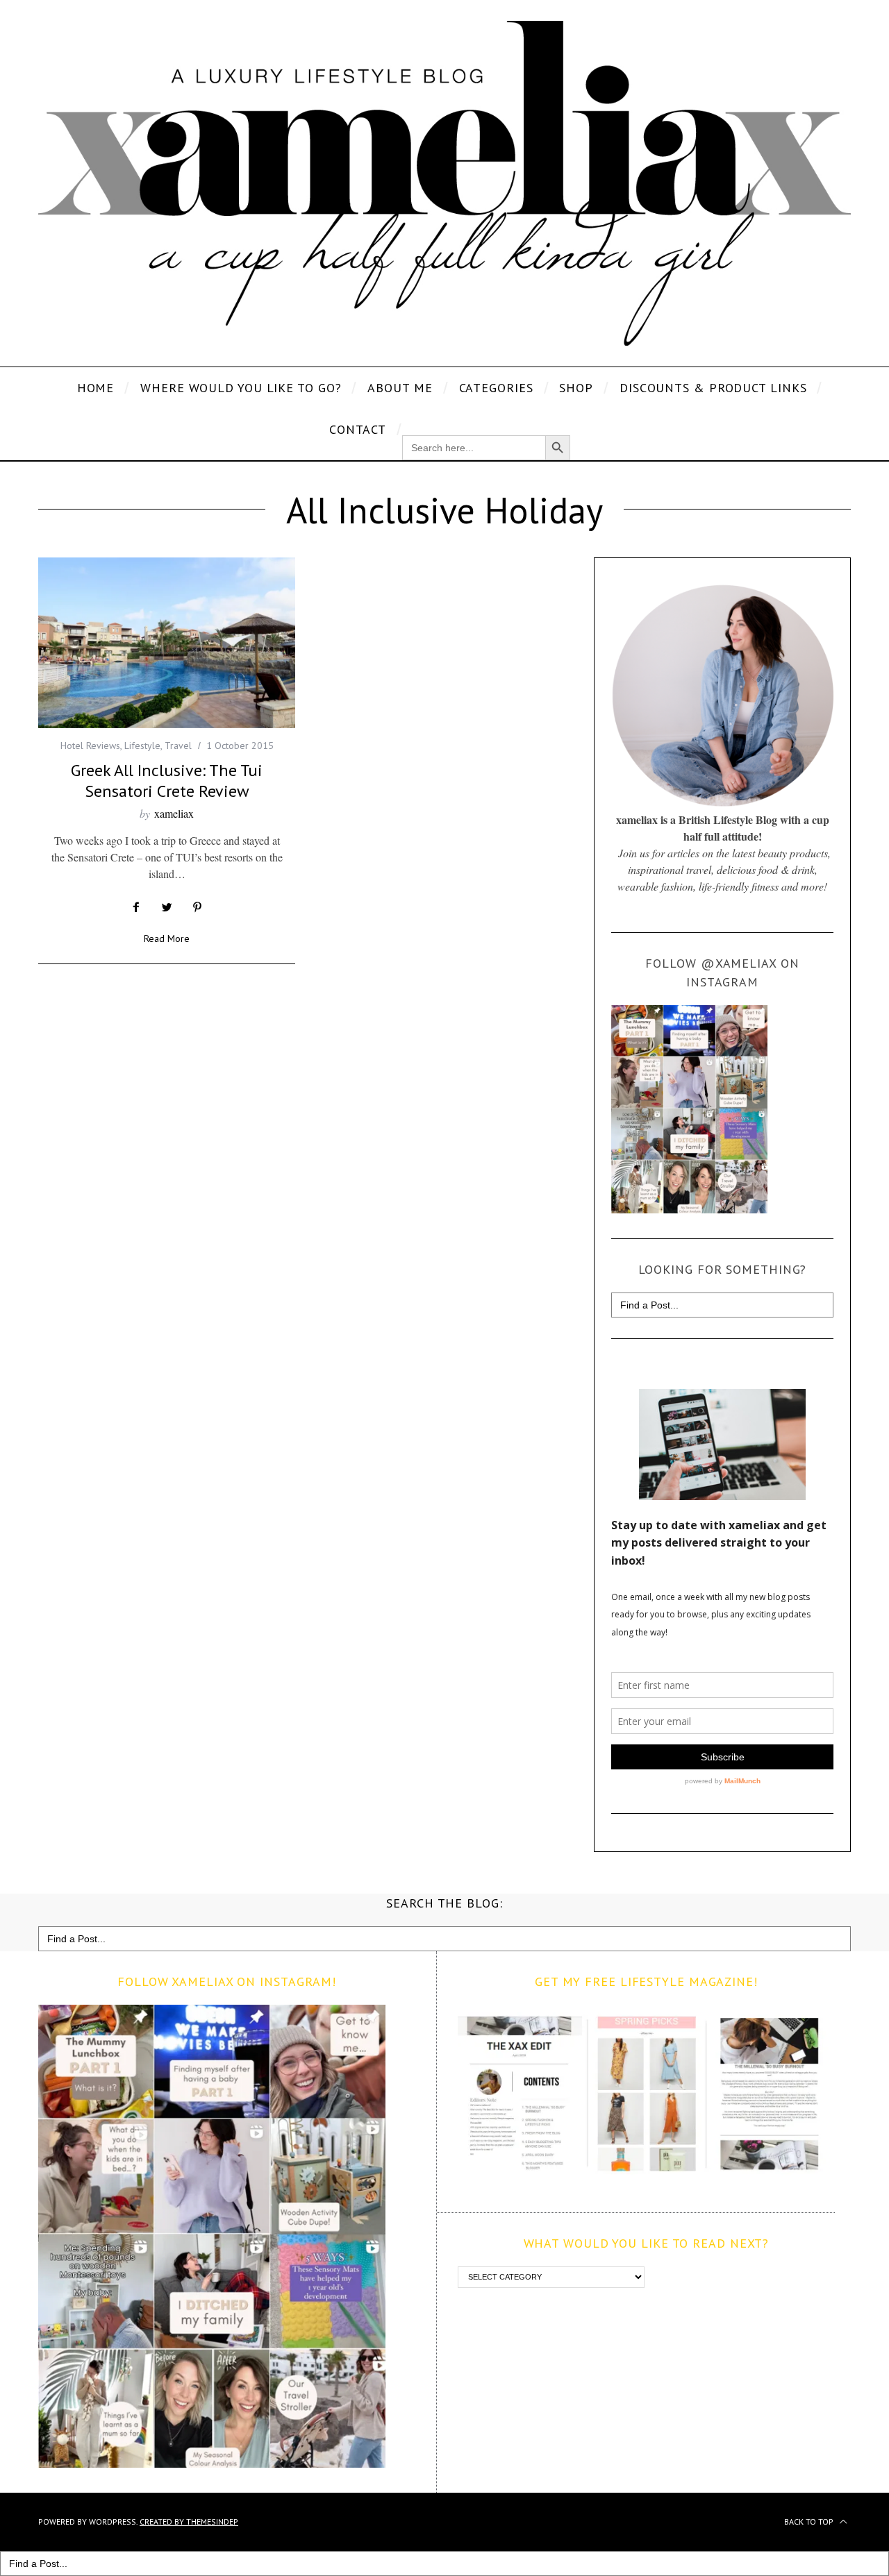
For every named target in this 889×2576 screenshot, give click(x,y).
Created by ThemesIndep (189, 2522)
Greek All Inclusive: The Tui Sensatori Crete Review (167, 781)
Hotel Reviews (90, 746)
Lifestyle (142, 746)
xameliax (174, 813)
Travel (178, 746)
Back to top (810, 2522)
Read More (167, 939)
